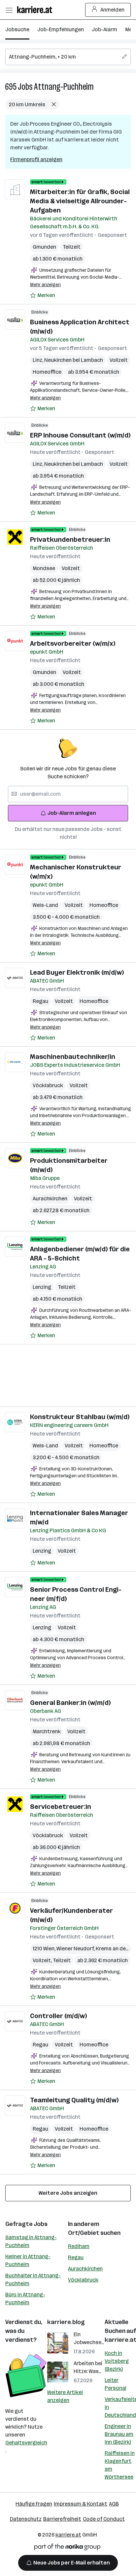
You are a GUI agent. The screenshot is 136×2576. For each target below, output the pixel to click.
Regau (40, 1001)
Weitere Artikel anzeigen (65, 2396)
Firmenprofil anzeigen (36, 159)
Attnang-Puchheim (64, 87)
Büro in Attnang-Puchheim (25, 2299)
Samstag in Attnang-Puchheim (31, 2241)
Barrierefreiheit (62, 2519)
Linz (38, 360)
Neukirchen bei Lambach (74, 360)
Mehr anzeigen (45, 285)
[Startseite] (36, 10)
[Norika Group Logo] (67, 2548)
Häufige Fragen (34, 2504)
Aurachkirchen (50, 1199)
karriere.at (68, 2535)
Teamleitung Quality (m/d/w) (74, 2100)
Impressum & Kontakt (81, 2504)
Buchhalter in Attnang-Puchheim (33, 2279)
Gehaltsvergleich (26, 2443)
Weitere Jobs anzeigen (68, 2193)
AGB (114, 2504)
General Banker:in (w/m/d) (70, 1703)
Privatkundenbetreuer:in (70, 539)
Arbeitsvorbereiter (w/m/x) (73, 643)
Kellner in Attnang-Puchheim (28, 2260)
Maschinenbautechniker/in (73, 1057)
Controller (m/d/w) (58, 2016)
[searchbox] (68, 57)
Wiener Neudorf (76, 1949)
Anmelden (112, 10)
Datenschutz (26, 2519)
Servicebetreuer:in (61, 1807)
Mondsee (44, 568)
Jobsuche (17, 29)
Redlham (79, 2246)
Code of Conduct (104, 2519)
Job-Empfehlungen (61, 29)
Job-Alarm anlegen (72, 813)
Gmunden (44, 247)
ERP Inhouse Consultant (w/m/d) (80, 435)
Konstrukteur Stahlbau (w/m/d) (80, 1417)
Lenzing (42, 1287)
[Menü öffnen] (9, 10)
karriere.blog (66, 2322)
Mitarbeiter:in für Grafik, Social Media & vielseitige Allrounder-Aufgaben (80, 201)
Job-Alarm (104, 29)
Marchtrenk (47, 1731)
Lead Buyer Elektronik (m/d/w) (77, 972)
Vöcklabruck (48, 1085)
